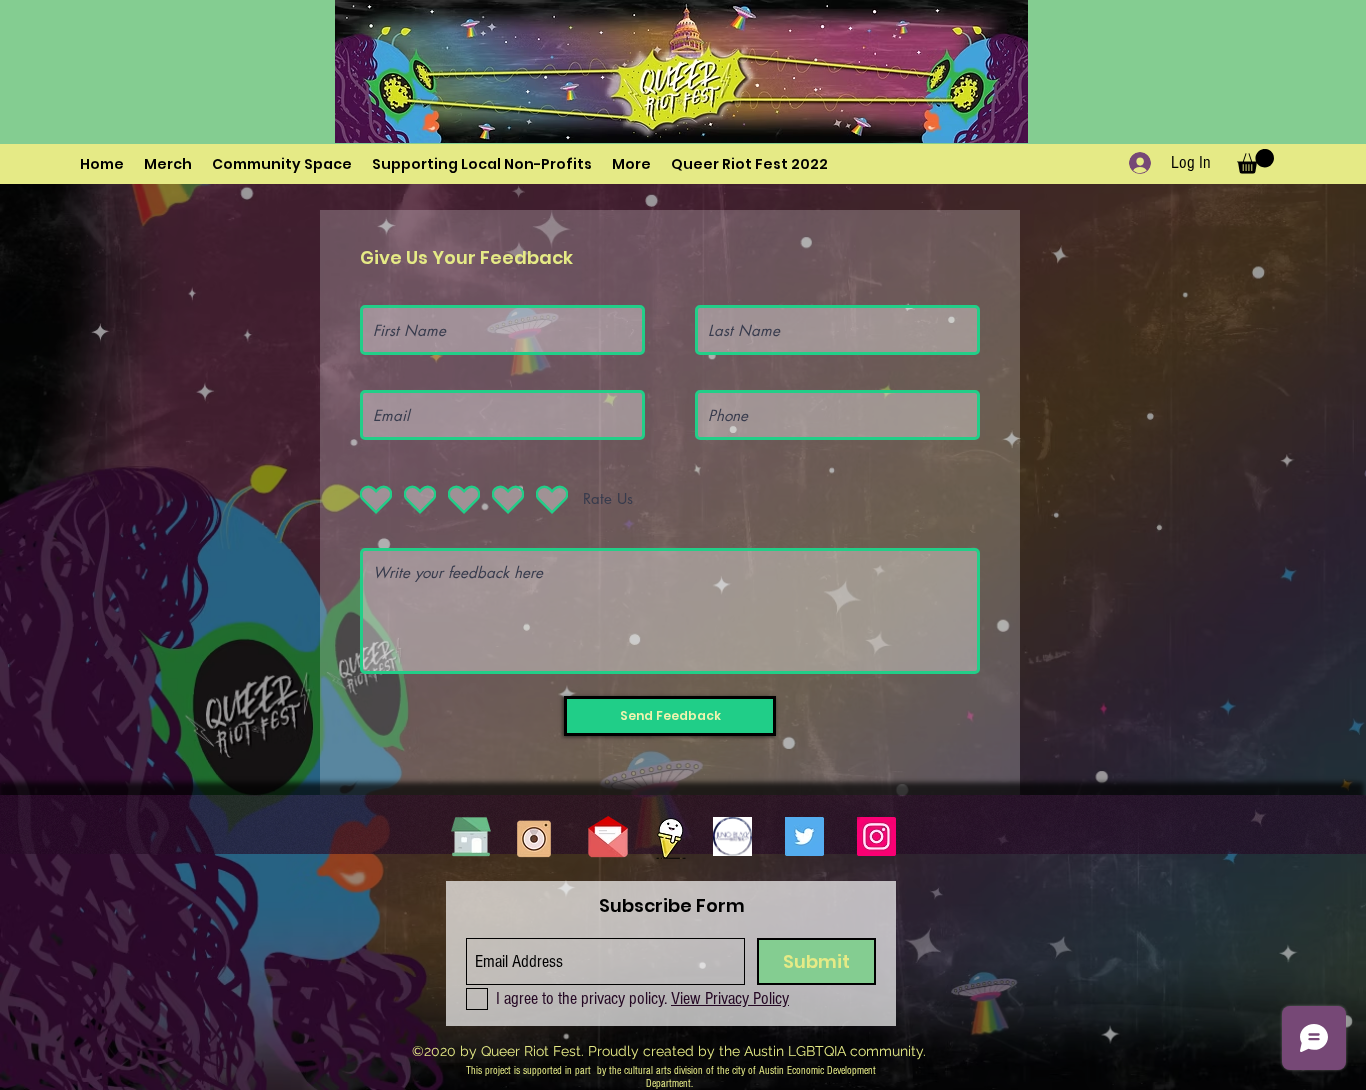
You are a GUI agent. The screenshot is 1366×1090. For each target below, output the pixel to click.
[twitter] (804, 836)
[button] (631, 164)
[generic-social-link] (732, 836)
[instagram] (876, 836)
